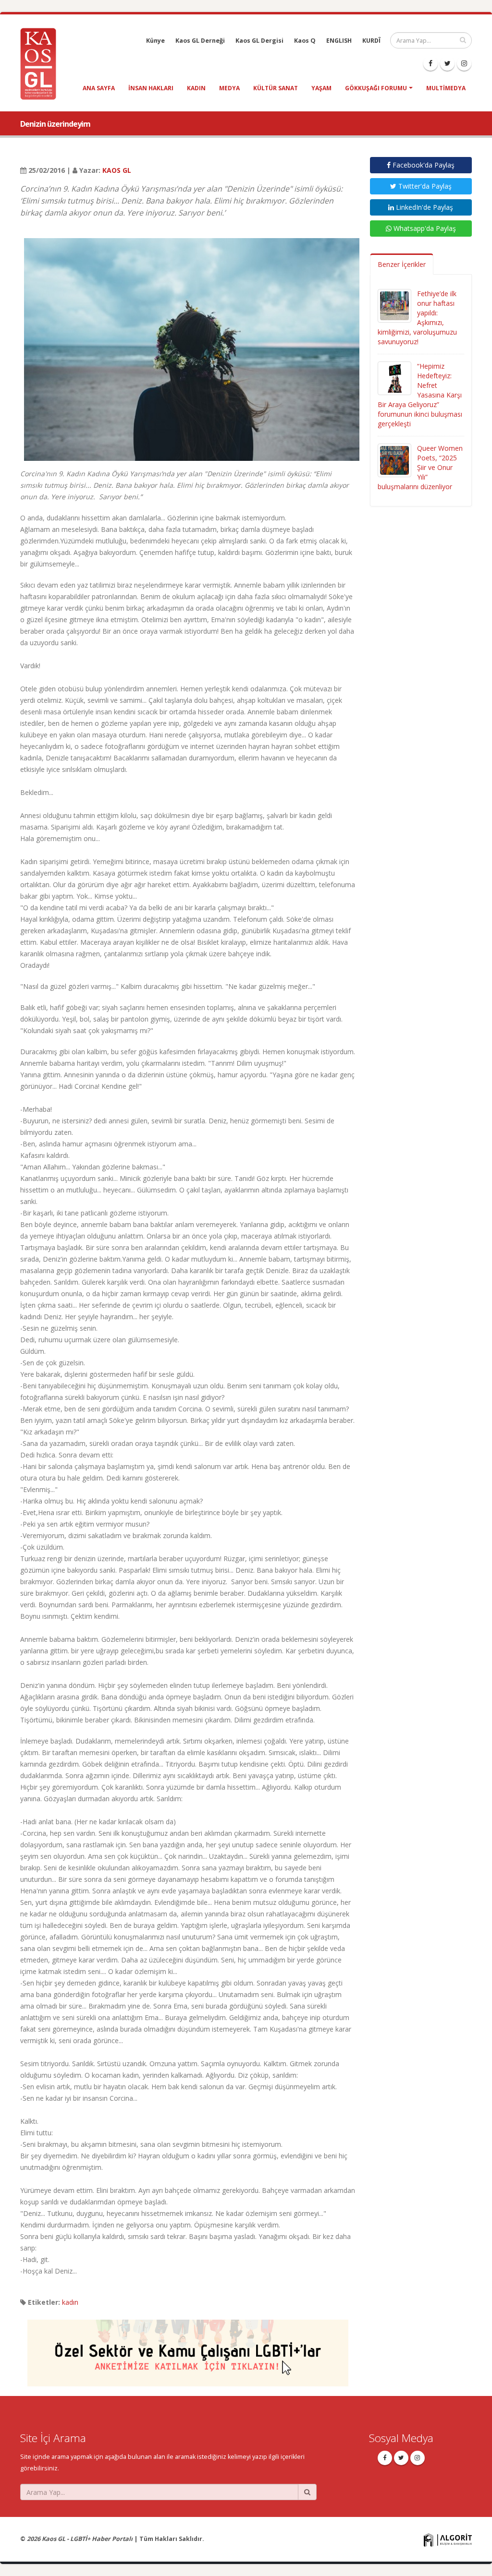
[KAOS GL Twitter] (447, 63)
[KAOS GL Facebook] (430, 63)
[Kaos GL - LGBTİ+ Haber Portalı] (42, 63)
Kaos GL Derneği (200, 41)
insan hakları (151, 88)
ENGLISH (339, 41)
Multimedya (446, 88)
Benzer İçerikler (402, 264)
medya (229, 88)
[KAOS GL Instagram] (464, 63)
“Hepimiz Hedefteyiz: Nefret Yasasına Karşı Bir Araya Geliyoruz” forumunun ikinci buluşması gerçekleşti (420, 395)
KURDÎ (371, 41)
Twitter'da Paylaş (424, 186)
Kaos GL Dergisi (259, 41)
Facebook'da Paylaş (423, 165)
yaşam (321, 88)
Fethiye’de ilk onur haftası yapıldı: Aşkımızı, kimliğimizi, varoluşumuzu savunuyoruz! (417, 318)
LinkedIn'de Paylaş (424, 207)
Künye (155, 41)
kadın (196, 88)
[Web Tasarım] (448, 2540)
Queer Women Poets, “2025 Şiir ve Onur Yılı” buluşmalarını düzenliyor (420, 467)
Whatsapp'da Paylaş (424, 228)
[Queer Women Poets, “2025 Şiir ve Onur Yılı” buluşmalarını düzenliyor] (394, 460)
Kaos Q (305, 41)
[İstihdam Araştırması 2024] (188, 2349)
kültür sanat (276, 88)
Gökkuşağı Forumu (376, 88)
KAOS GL (117, 170)
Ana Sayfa (99, 88)
